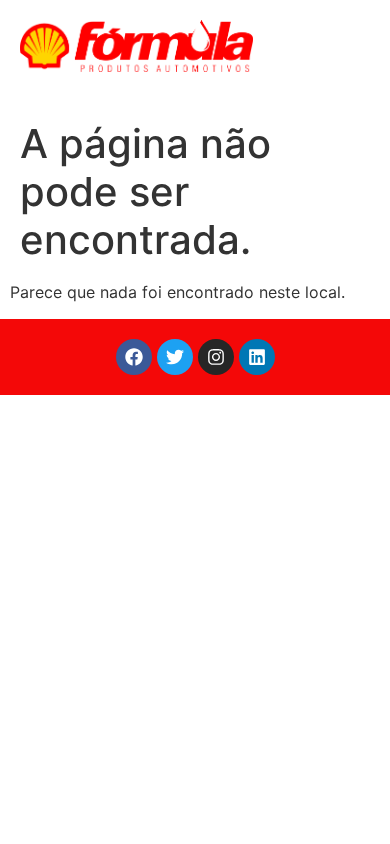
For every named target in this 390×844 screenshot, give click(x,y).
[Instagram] (216, 357)
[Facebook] (134, 357)
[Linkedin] (257, 357)
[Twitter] (175, 357)
